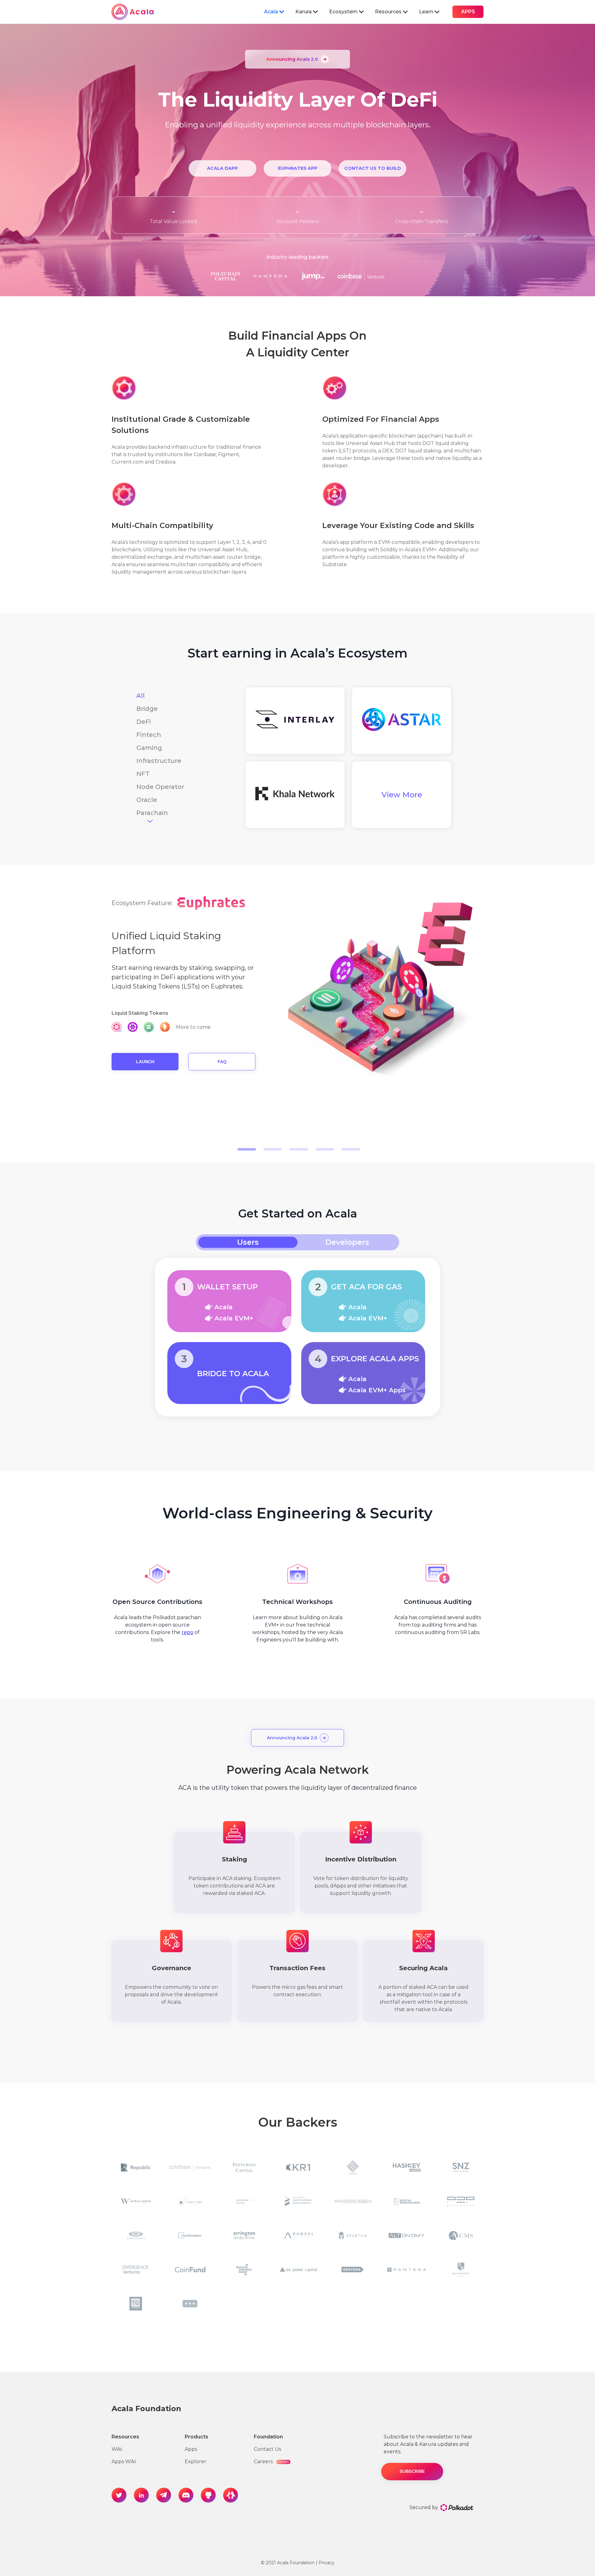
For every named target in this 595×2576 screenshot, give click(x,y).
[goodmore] (244, 2201)
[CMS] (461, 2235)
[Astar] (402, 721)
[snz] (461, 2167)
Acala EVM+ (234, 1318)
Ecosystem (343, 12)
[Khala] (295, 795)
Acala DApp (223, 168)
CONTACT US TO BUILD (373, 168)
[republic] (136, 2167)
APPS (468, 12)
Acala (271, 12)
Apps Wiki (124, 2462)
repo (187, 1632)
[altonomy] (407, 2235)
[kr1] (298, 2167)
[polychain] (244, 2167)
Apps (191, 2449)
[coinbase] (190, 2167)
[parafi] (298, 2235)
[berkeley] (353, 2201)
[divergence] (136, 2270)
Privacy (326, 2563)
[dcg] (244, 2270)
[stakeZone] (190, 2201)
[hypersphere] (136, 2235)
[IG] (461, 2270)
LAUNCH (145, 1062)
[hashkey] (407, 2167)
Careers (271, 2462)
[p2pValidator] (461, 2201)
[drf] (407, 2201)
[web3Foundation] (298, 2201)
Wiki (117, 2449)
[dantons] (353, 2270)
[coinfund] (190, 2270)
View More (402, 795)
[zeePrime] (298, 2270)
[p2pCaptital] (353, 2167)
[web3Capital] (136, 2201)
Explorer (196, 2462)
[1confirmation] (190, 2235)
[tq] (136, 2304)
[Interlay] (295, 720)
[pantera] (407, 2270)
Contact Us (267, 2449)
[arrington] (244, 2235)
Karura (304, 12)
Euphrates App (298, 168)
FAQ (222, 1062)
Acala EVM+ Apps (377, 1390)
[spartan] (353, 2235)
